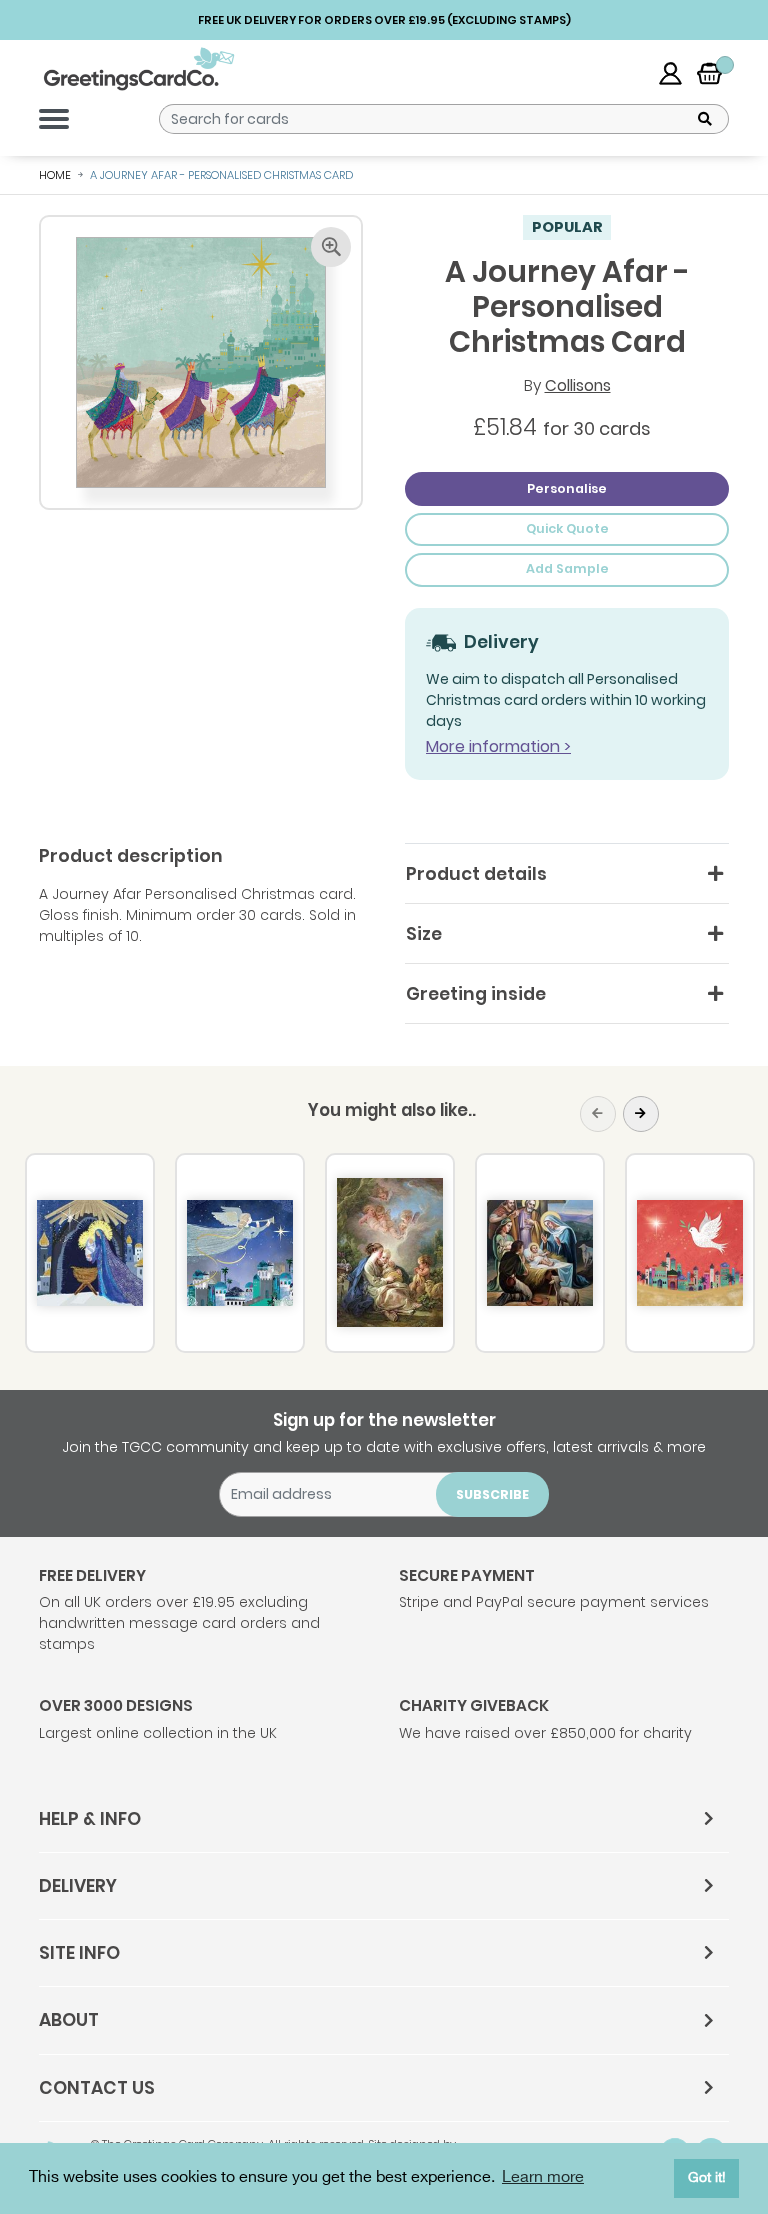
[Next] (641, 1114)
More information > (498, 746)
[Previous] (598, 1114)
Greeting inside (476, 994)
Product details (476, 874)
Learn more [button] (543, 2177)
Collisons (578, 385)
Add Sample (567, 568)
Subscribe (492, 1494)
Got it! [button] (707, 2177)
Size (424, 934)
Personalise (567, 488)
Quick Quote (567, 528)
